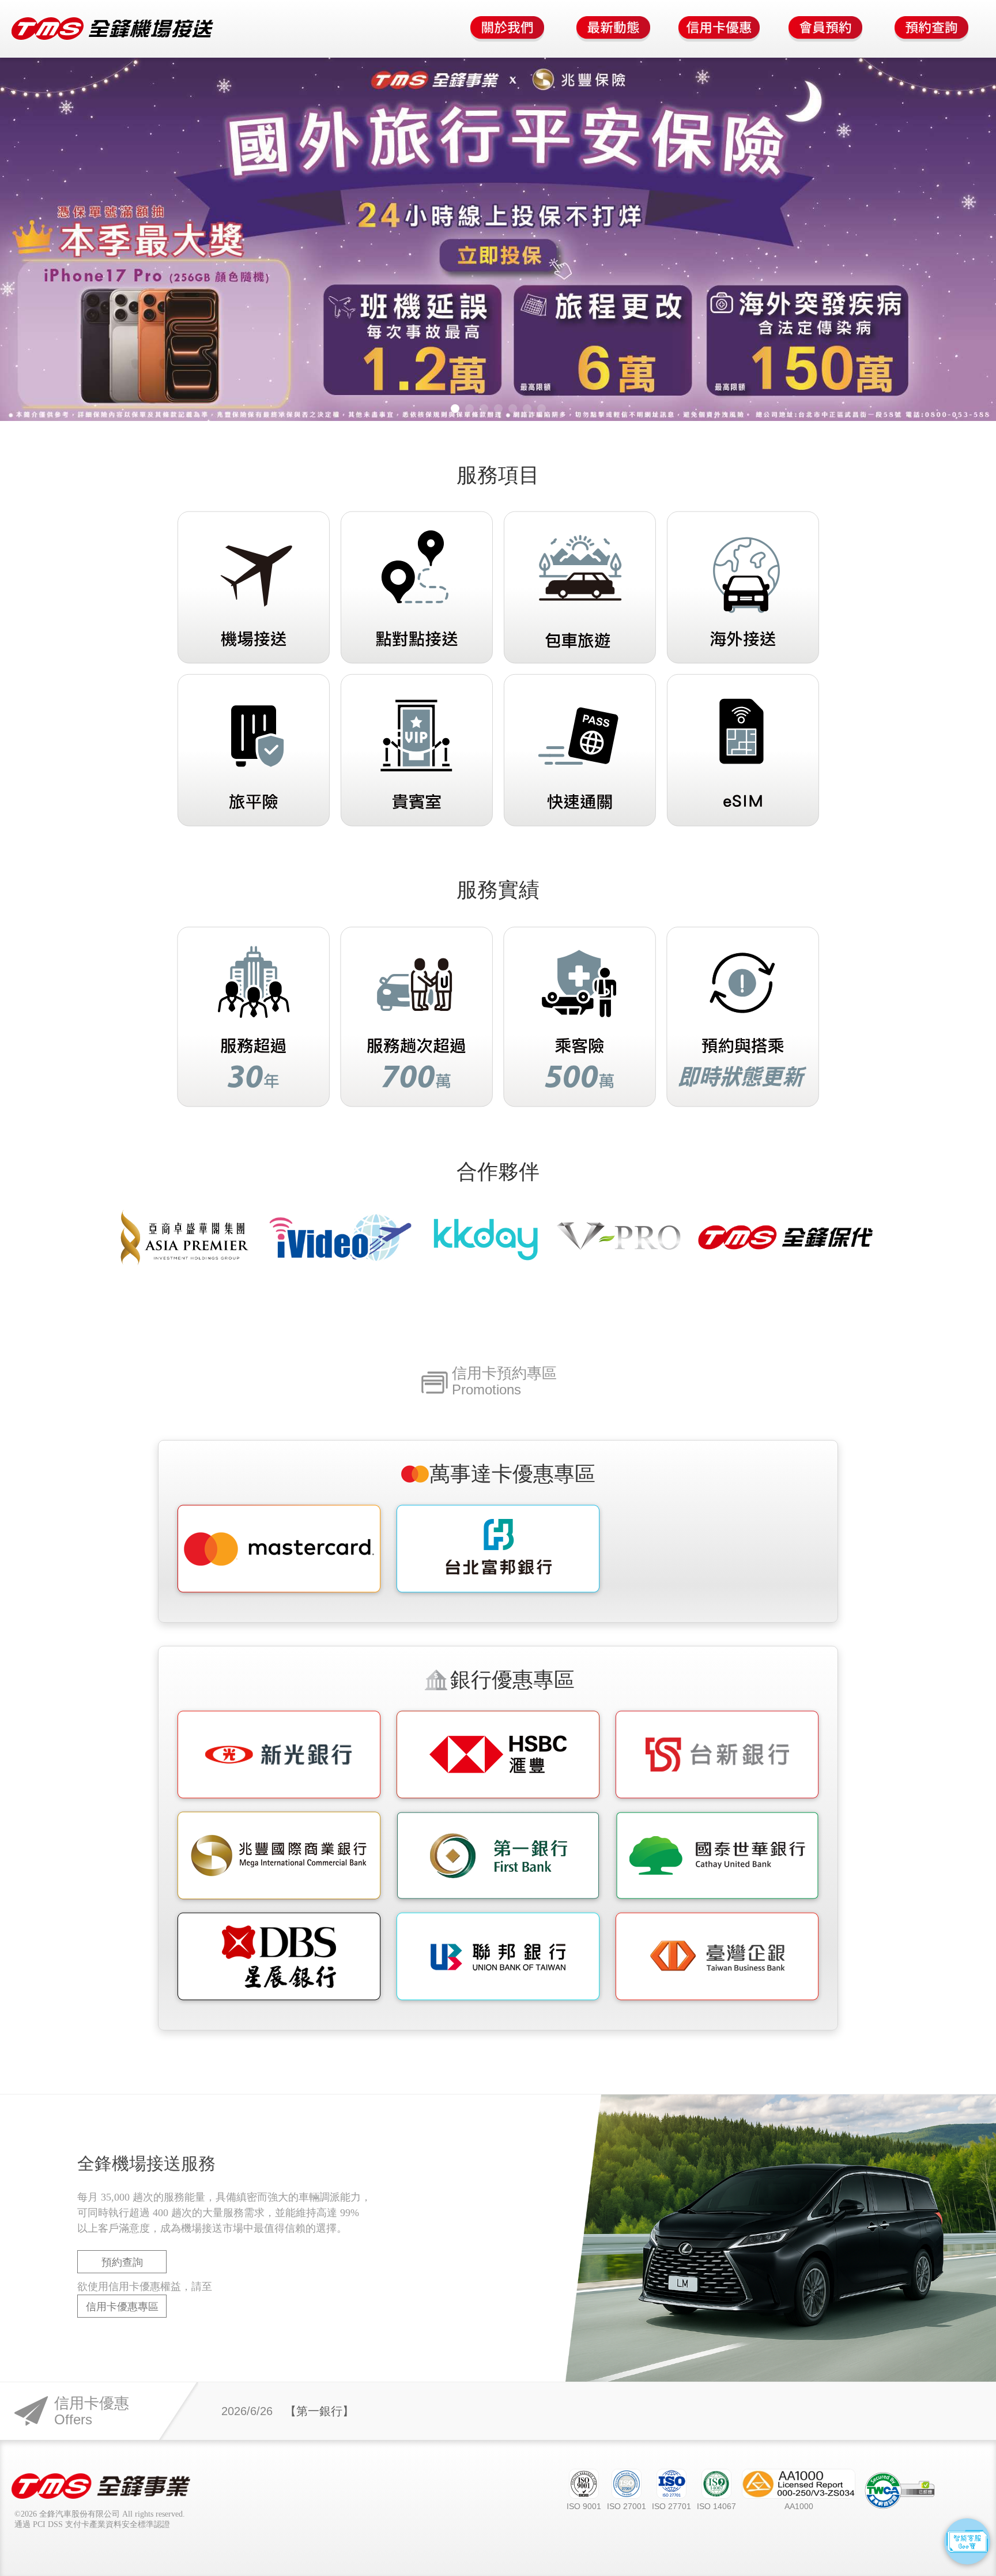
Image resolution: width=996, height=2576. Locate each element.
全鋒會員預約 (825, 29)
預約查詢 (931, 29)
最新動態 (613, 29)
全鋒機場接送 (112, 29)
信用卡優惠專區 (122, 2307)
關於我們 (507, 29)
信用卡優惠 (719, 29)
